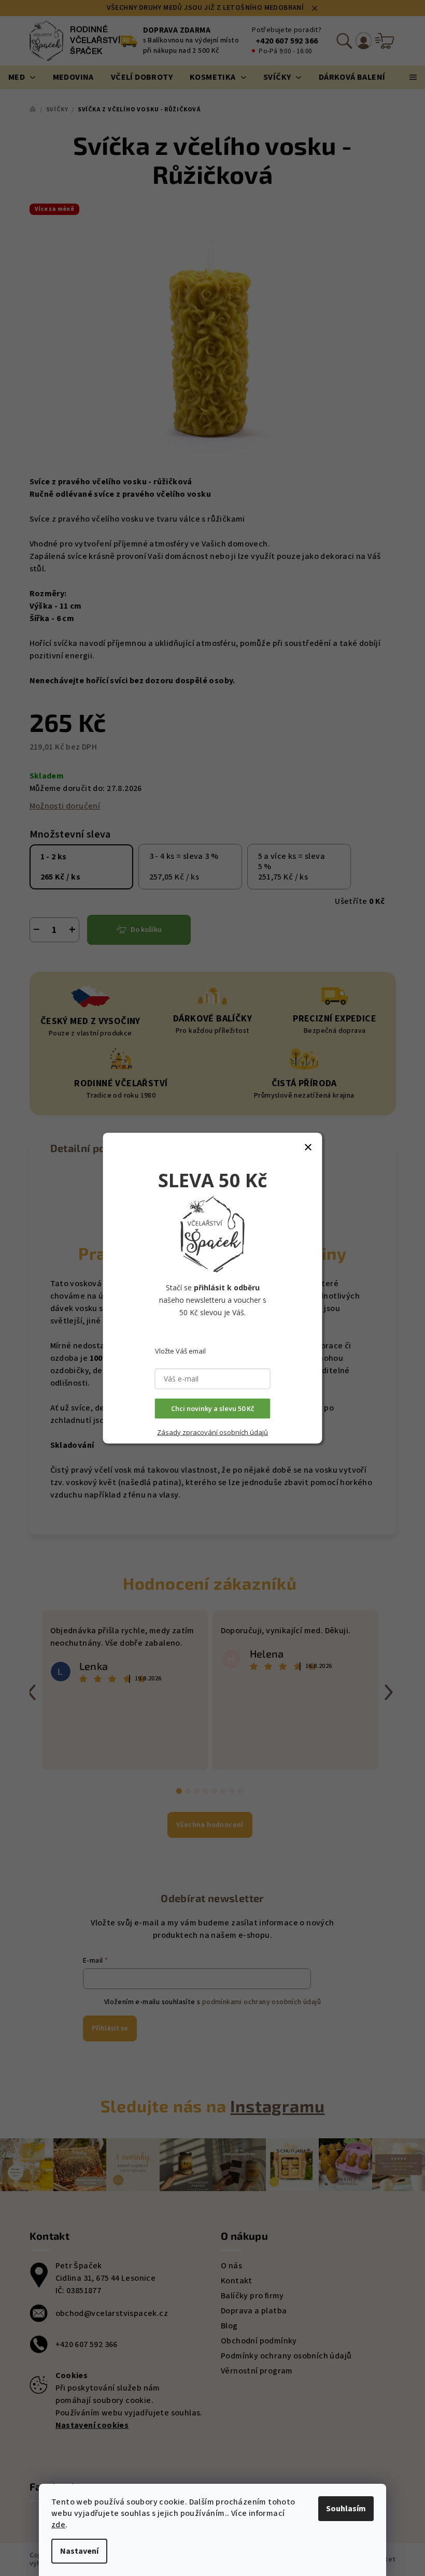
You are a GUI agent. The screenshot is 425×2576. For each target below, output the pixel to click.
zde (58, 2525)
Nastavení (79, 2551)
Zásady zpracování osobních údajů (212, 1432)
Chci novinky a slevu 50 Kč (212, 1408)
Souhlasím (346, 2509)
